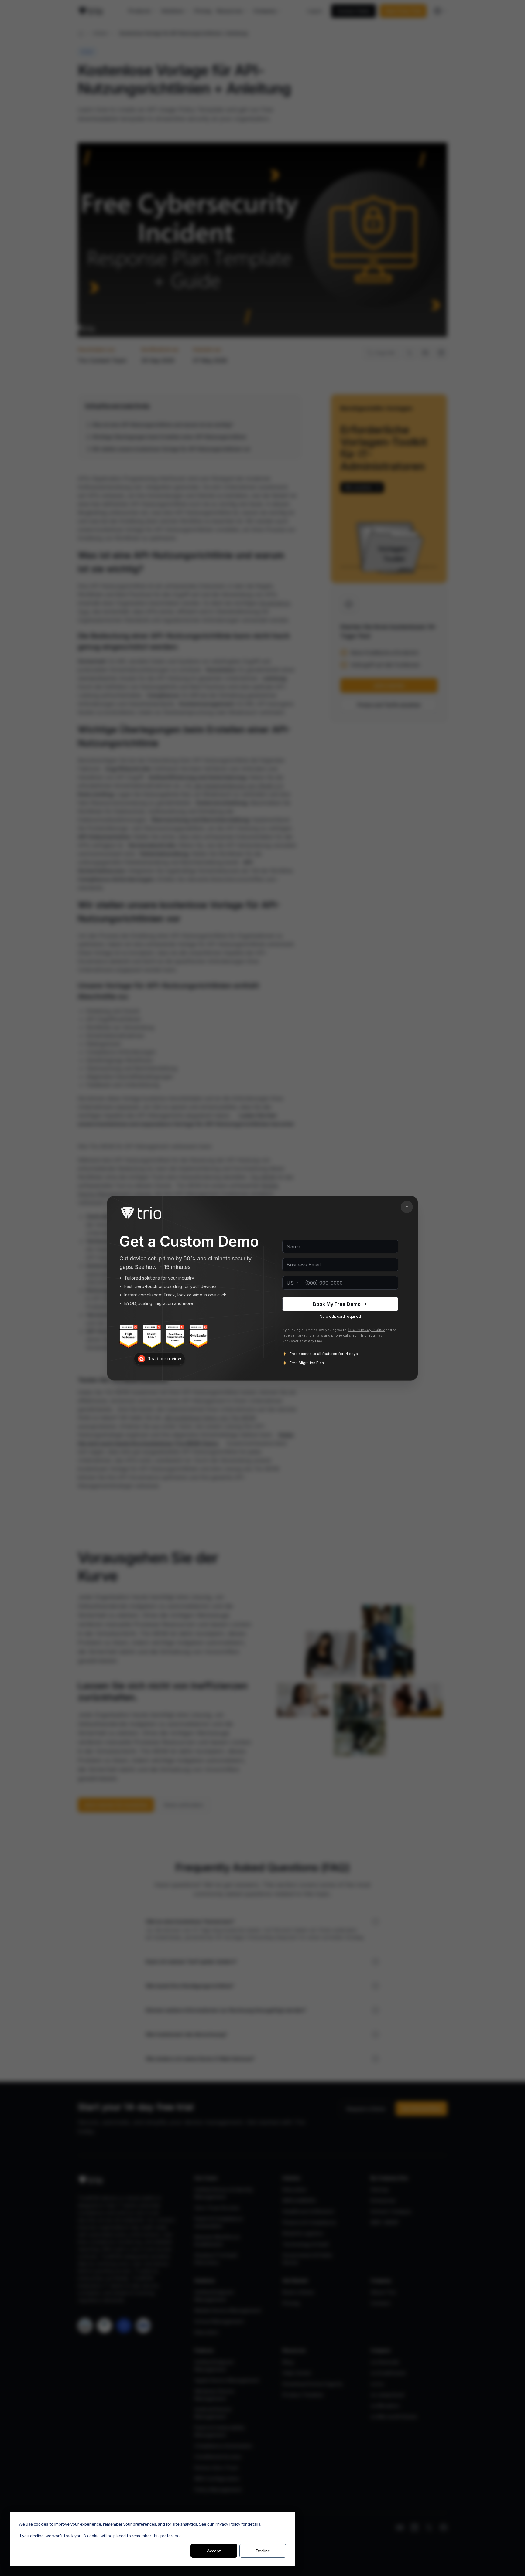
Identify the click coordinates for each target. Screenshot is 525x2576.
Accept (214, 2551)
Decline (263, 2551)
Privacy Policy (227, 2524)
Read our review (164, 1358)
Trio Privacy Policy (366, 1329)
